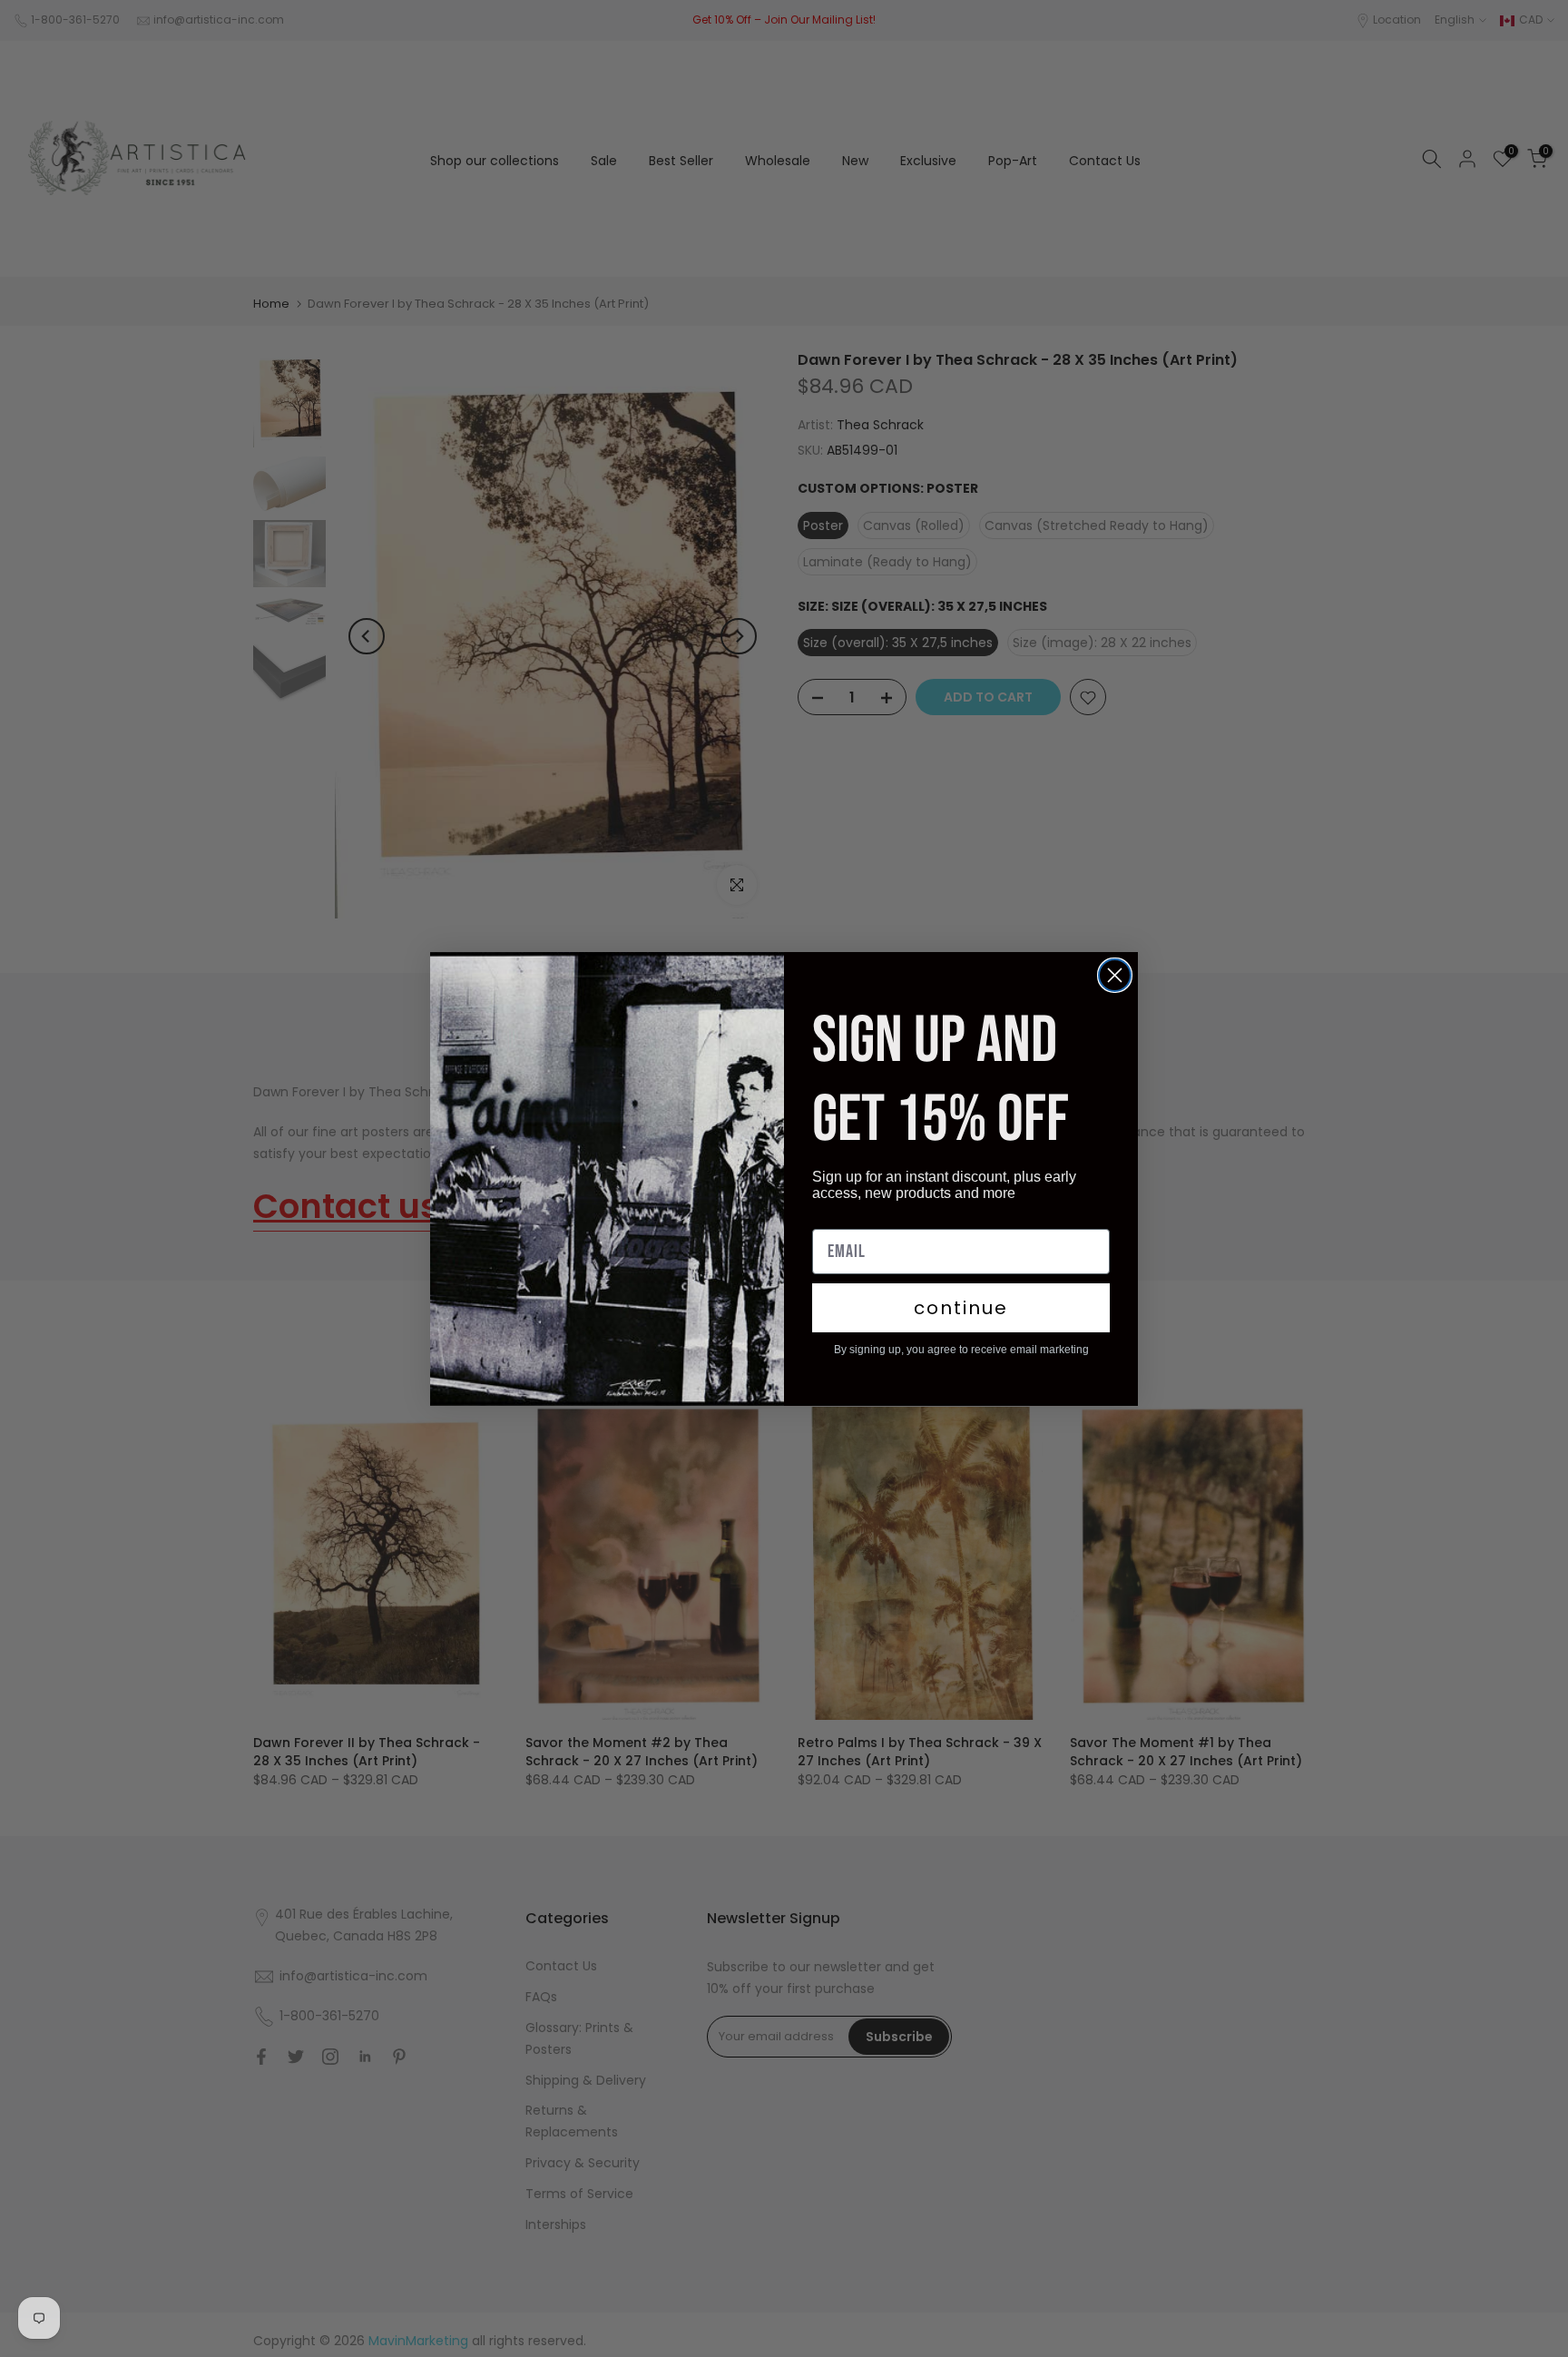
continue (961, 1308)
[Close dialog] (1115, 975)
